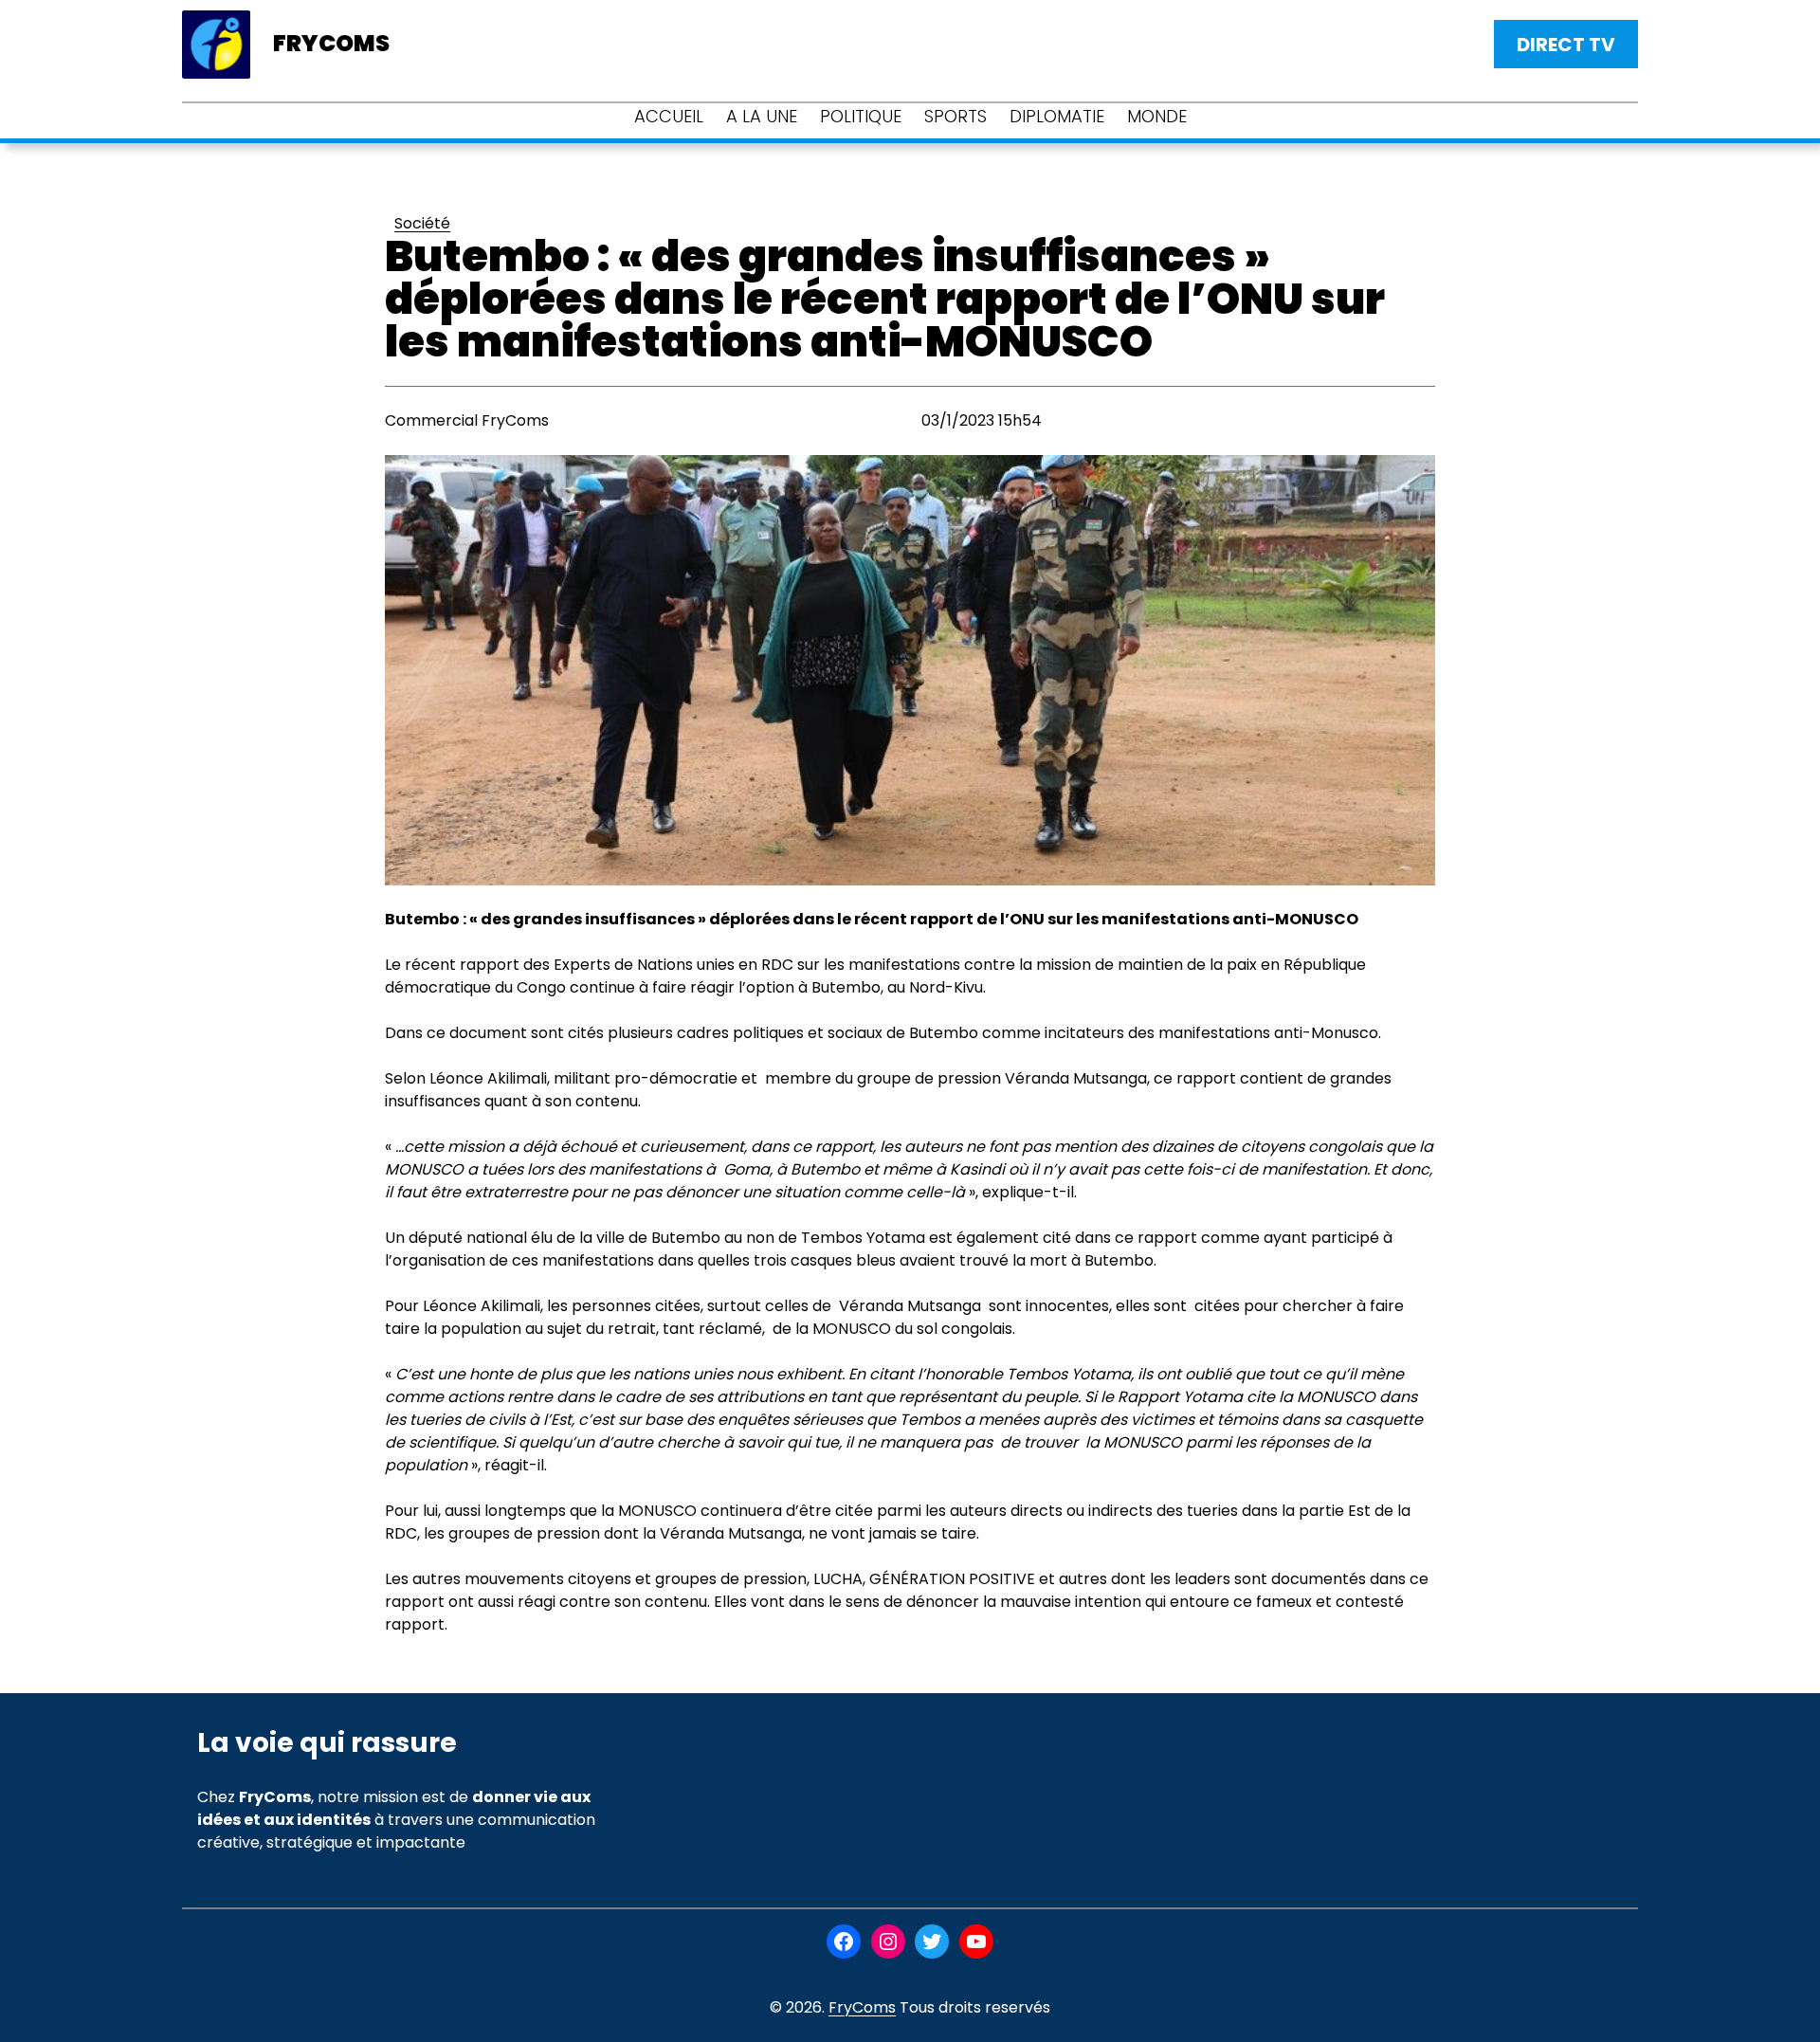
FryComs (862, 2007)
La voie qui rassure (327, 1743)
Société (422, 223)
